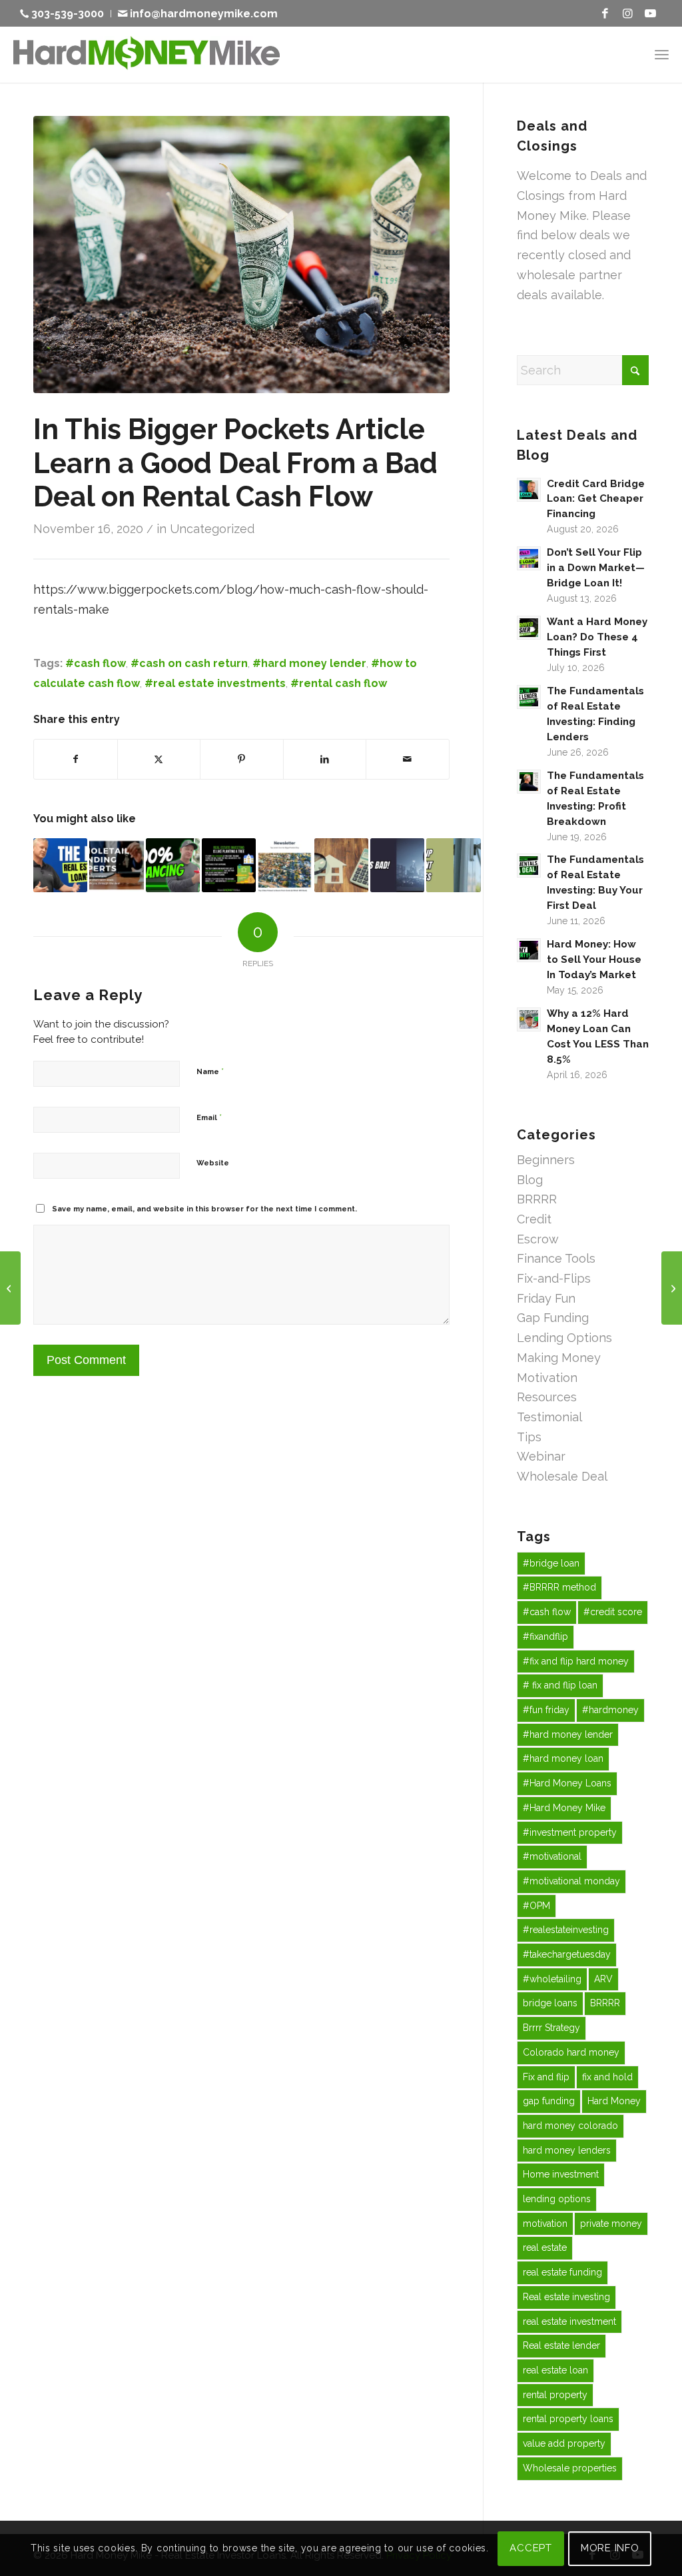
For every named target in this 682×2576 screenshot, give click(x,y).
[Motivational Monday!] (10, 1288)
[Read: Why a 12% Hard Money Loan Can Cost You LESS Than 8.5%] (529, 1019)
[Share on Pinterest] (242, 760)
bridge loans (550, 2003)
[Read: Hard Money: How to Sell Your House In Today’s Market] (529, 950)
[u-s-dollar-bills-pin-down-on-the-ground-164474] (241, 255)
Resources (547, 1397)
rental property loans (568, 2419)
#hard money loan (563, 1758)
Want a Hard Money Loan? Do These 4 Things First (597, 637)
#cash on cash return (189, 663)
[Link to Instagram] (628, 13)
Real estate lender (561, 2345)
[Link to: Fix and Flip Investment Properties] (453, 865)
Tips (529, 1437)
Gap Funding (553, 1318)
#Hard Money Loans (567, 1783)
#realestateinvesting (566, 1930)
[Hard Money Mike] (147, 54)
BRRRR (537, 1199)
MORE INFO (610, 2548)
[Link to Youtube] (651, 13)
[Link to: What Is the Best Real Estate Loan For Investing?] (60, 865)
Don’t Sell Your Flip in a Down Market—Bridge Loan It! (596, 568)
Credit (534, 1219)
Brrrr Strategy (551, 2028)
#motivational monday (571, 1881)
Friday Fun (546, 1298)
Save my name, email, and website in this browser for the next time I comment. (204, 1209)
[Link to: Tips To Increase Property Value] (341, 865)
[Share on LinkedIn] (325, 760)
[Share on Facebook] (76, 760)
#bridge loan (551, 1563)
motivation (545, 2224)
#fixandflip (545, 1636)
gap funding (549, 2101)
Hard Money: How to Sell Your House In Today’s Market (594, 960)
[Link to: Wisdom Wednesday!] (229, 865)
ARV (603, 1979)
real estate (545, 2248)
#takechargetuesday (567, 1954)
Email (209, 1117)
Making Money (559, 1358)
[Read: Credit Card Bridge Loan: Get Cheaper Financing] (529, 490)
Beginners (546, 1160)
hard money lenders (567, 2150)
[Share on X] (159, 760)
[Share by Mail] (408, 760)
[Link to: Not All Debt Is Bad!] (397, 865)
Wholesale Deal (562, 1476)
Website (213, 1163)
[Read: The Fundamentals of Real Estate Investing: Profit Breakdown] (529, 782)
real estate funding (562, 2272)
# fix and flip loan (560, 1685)
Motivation (547, 1378)
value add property (564, 2443)
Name (210, 1071)
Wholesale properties (570, 2468)
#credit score (613, 1612)
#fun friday (546, 1710)
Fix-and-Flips (554, 1278)
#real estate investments (215, 683)
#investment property (570, 1832)
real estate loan (555, 2370)
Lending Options (564, 1338)
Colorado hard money (571, 2052)
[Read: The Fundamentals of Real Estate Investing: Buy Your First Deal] (529, 866)
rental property (555, 2395)
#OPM (536, 1906)
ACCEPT (531, 2548)
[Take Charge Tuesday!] (672, 1288)
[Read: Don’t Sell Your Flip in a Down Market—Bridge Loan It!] (529, 558)
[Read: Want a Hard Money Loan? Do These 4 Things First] (529, 628)
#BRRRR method (559, 1587)
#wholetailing (552, 1979)
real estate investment (569, 2321)
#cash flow (96, 663)
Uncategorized (212, 529)
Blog (530, 1180)
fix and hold (607, 2077)
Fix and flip (546, 2077)
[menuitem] (66, 14)
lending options (557, 2199)
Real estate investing (566, 2297)
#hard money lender (309, 663)
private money (611, 2224)
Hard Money (614, 2101)
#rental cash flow (339, 683)
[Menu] (662, 54)
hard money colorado (570, 2126)
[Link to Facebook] (605, 13)
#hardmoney (610, 1710)
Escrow (538, 1239)
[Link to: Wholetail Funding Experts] (116, 865)
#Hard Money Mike (564, 1808)
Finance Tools (556, 1258)
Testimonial (549, 1417)
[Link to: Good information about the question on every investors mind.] (285, 865)
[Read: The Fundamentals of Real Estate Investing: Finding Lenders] (529, 697)
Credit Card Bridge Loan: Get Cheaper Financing (596, 499)
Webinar (541, 1456)
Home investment (561, 2174)
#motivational (552, 1856)
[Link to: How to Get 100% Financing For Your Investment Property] (173, 865)
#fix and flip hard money (576, 1661)
